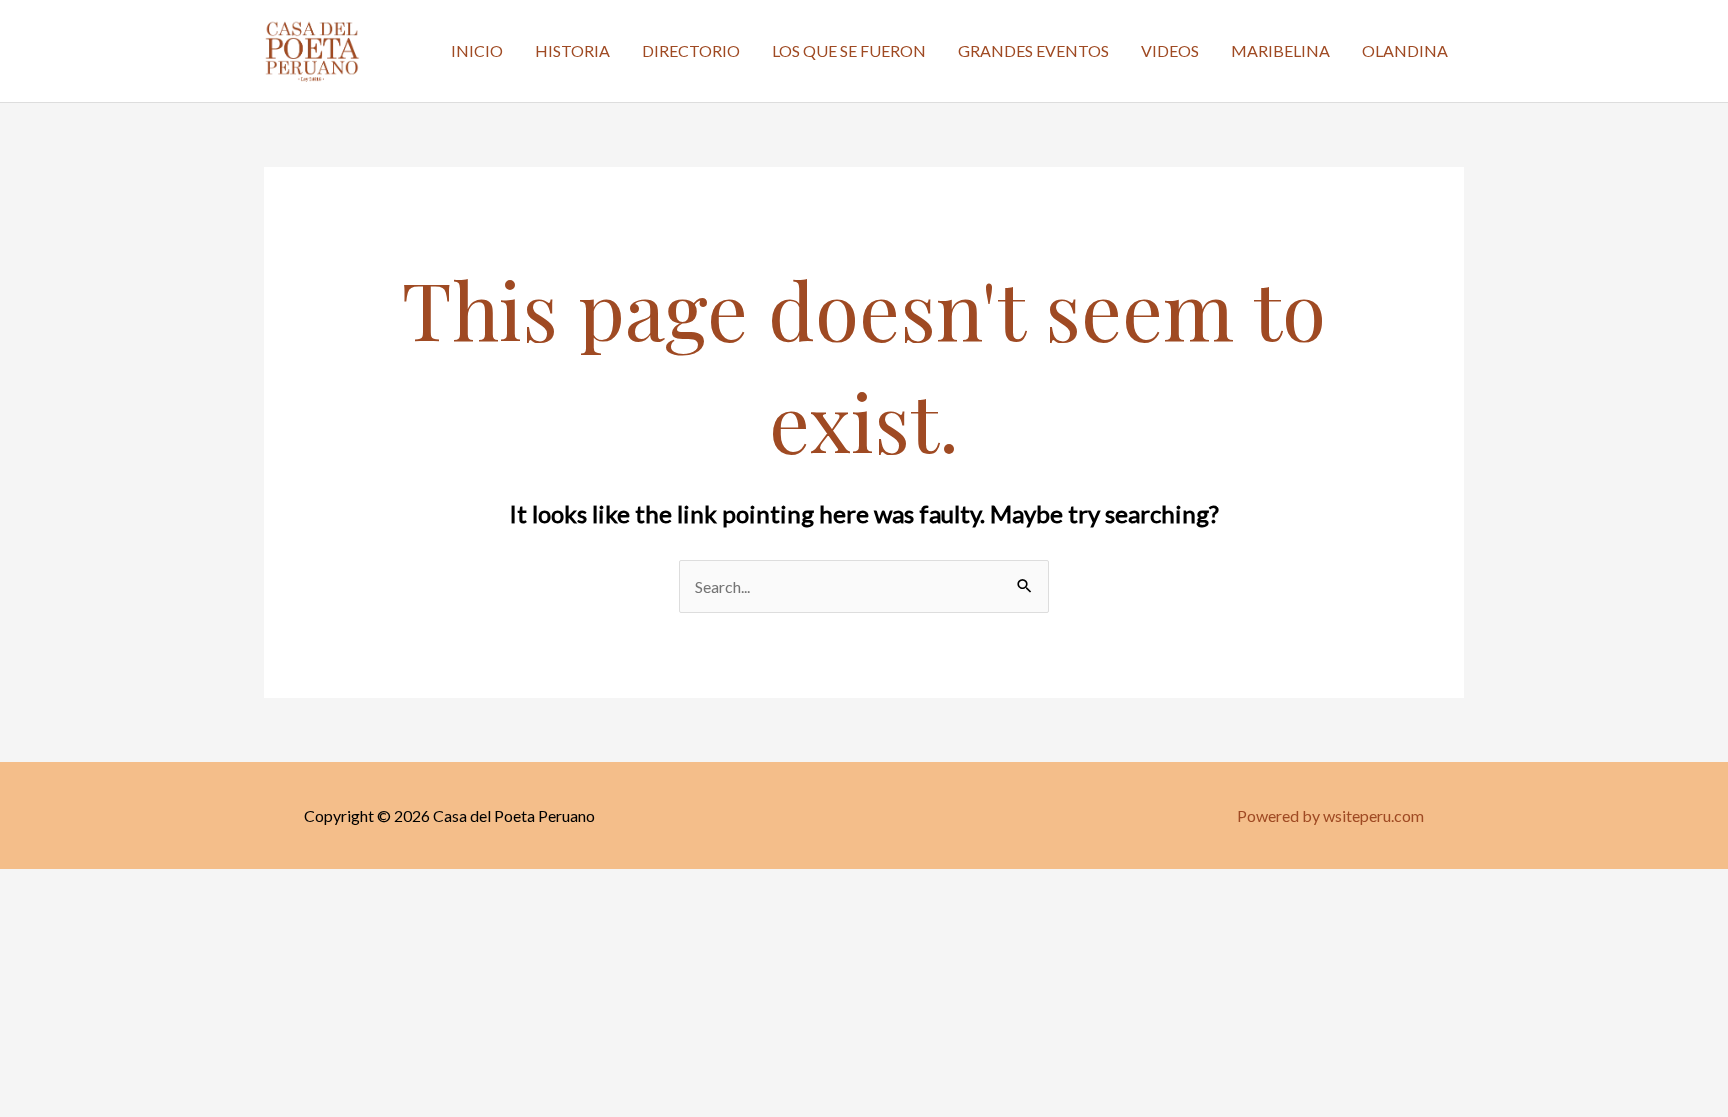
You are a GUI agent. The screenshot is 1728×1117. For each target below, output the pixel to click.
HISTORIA (572, 50)
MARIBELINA (1280, 50)
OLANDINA (1405, 50)
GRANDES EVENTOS (1033, 50)
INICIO (477, 50)
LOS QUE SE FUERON (849, 50)
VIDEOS (1170, 50)
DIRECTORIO (691, 50)
